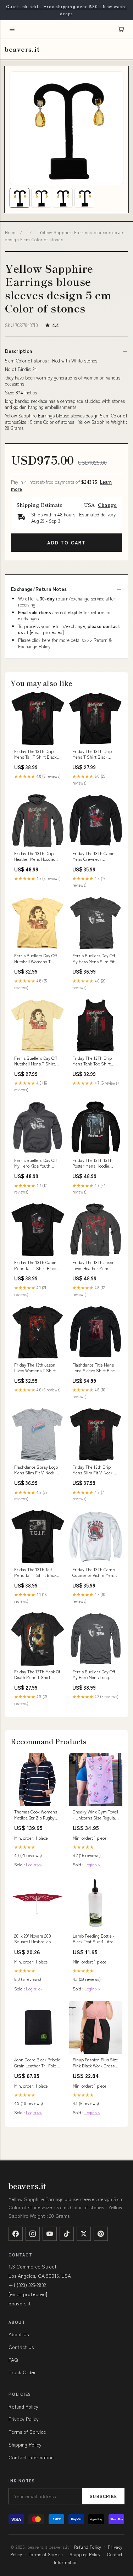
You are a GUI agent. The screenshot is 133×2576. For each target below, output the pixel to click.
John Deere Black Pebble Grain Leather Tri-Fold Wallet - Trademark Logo (37, 2063)
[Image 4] (84, 198)
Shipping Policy (25, 2444)
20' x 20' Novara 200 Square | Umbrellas (33, 1939)
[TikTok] (67, 2234)
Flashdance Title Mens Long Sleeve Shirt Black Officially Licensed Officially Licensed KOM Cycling (95, 1368)
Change (107, 505)
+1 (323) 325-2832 (27, 2285)
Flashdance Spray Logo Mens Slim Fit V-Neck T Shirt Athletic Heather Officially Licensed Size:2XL (36, 1470)
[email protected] (47, 632)
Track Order (22, 2372)
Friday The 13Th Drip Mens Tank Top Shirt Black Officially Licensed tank (95, 1061)
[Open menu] (12, 29)
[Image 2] (41, 198)
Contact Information (31, 2457)
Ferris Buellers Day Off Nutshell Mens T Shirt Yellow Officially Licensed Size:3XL (37, 1061)
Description (18, 351)
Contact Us (21, 2347)
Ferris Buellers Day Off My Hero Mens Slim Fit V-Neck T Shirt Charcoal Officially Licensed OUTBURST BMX (95, 959)
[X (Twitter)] (84, 2234)
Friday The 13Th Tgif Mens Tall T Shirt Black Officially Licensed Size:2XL (35, 1573)
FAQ (13, 2360)
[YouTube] (50, 2234)
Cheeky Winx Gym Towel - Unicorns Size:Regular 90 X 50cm (95, 1815)
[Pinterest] (101, 2234)
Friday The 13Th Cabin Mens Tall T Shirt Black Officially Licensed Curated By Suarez (35, 1265)
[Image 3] (63, 198)
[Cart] (121, 29)
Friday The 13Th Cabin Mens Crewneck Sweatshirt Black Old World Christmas (93, 857)
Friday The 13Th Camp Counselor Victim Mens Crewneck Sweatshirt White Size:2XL (94, 1573)
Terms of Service (27, 2432)
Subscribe (103, 2496)
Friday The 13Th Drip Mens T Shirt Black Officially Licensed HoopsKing (92, 754)
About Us (19, 2334)
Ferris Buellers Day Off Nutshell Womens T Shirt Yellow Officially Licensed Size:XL (36, 959)
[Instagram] (33, 2234)
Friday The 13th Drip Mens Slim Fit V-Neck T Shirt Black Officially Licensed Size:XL (94, 1470)
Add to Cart (66, 542)
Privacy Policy (24, 2419)
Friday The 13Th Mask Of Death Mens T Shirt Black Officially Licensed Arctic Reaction (37, 1675)
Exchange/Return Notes (39, 589)
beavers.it (22, 49)
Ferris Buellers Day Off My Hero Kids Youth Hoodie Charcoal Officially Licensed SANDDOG (36, 1163)
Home (11, 232)
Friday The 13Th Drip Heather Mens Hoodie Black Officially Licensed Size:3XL (37, 857)
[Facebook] (16, 2234)
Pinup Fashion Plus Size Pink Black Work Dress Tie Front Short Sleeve (95, 2063)
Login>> (34, 1864)
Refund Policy (23, 2406)
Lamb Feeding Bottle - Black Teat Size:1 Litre (94, 1939)
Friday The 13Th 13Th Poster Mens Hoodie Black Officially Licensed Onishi (95, 1163)
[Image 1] (20, 198)
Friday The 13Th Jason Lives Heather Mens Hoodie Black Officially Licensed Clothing (93, 1265)
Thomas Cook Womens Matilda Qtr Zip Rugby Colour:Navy (36, 1815)
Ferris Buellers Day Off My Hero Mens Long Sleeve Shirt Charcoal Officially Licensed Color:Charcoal (94, 1675)
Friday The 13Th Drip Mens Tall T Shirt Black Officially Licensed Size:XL (35, 754)
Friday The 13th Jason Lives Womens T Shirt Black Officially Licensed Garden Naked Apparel (37, 1368)
